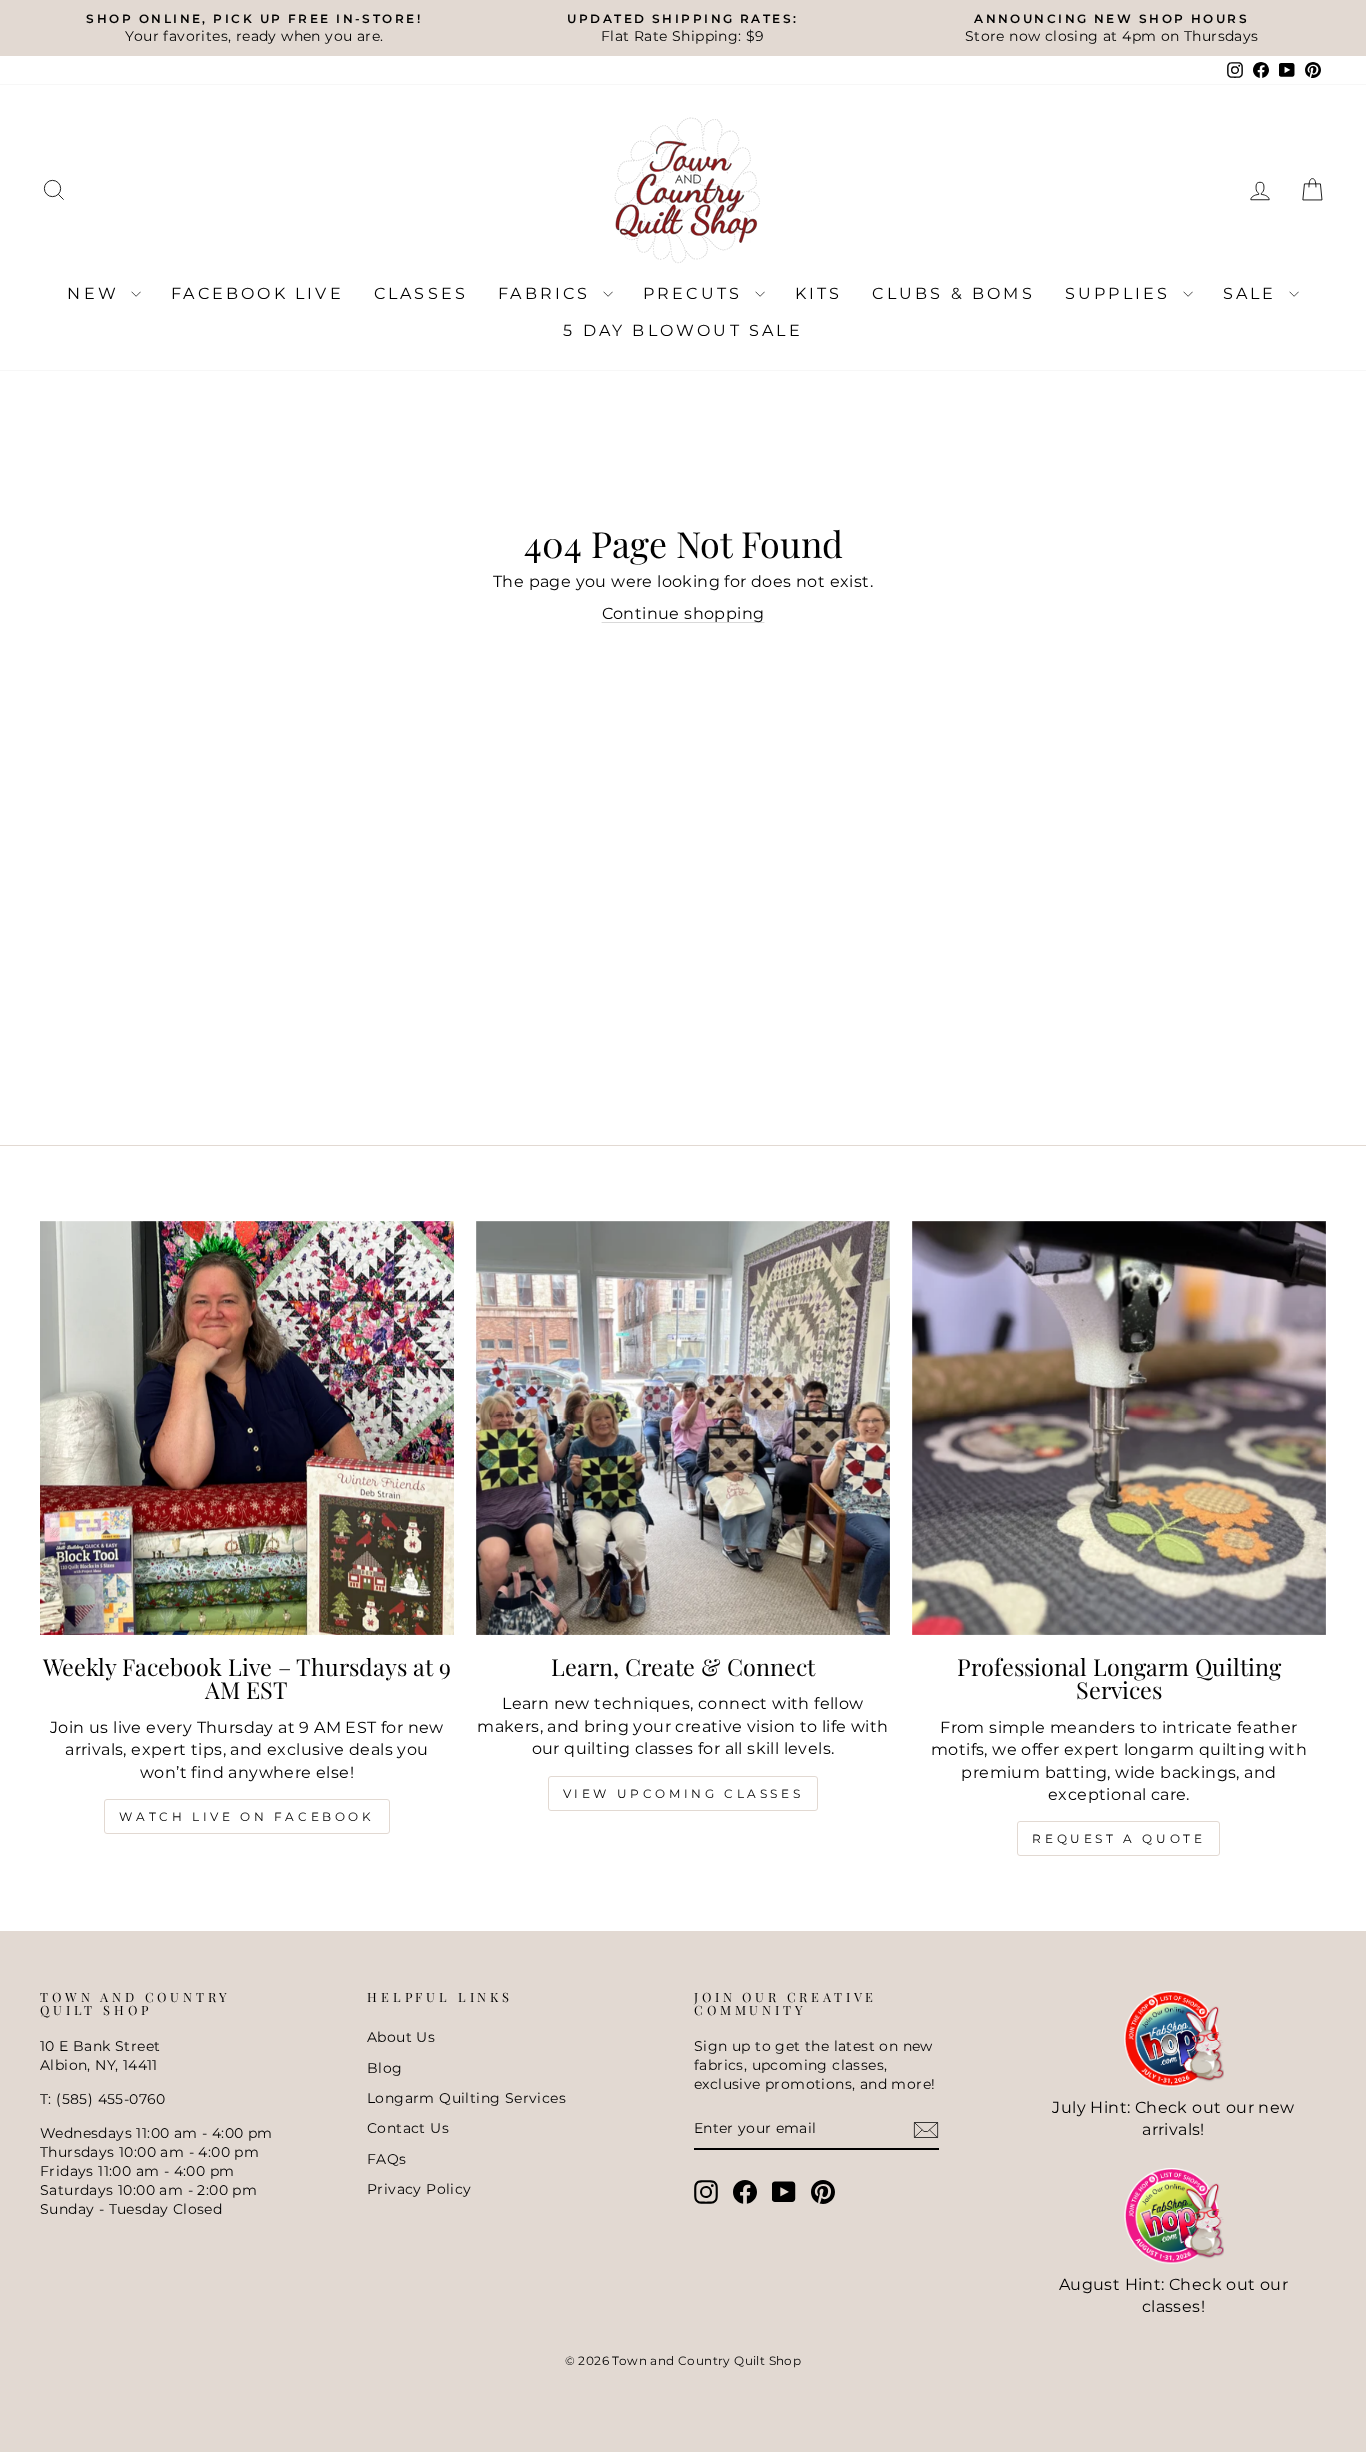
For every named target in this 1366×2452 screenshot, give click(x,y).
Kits (819, 293)
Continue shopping (683, 613)
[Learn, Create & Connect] (683, 1428)
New (96, 293)
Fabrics (548, 293)
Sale (1253, 293)
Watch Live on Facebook (246, 1816)
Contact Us (408, 2128)
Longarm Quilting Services (466, 2098)
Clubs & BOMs (953, 293)
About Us (401, 2037)
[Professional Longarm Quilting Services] (1119, 1428)
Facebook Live (257, 293)
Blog (385, 2068)
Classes (421, 293)
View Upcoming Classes (683, 1793)
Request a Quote (1118, 1838)
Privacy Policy (419, 2189)
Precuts (696, 293)
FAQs (387, 2159)
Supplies (1121, 293)
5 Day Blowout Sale (683, 330)
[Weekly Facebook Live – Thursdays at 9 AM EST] (247, 1428)
